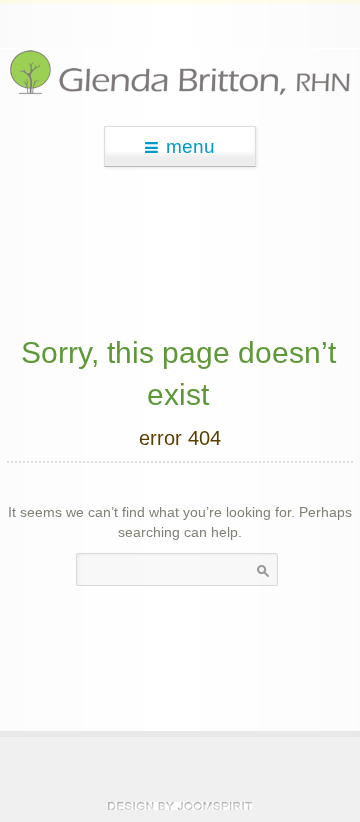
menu (190, 146)
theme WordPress (180, 806)
